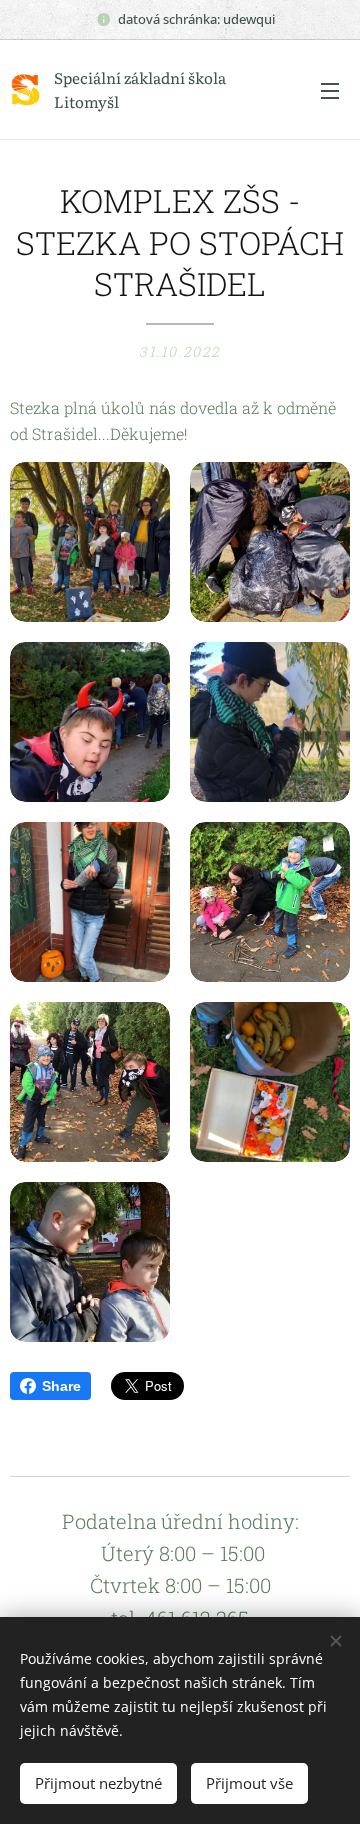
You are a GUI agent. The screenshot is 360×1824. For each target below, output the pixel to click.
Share (61, 1386)
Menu (330, 90)
